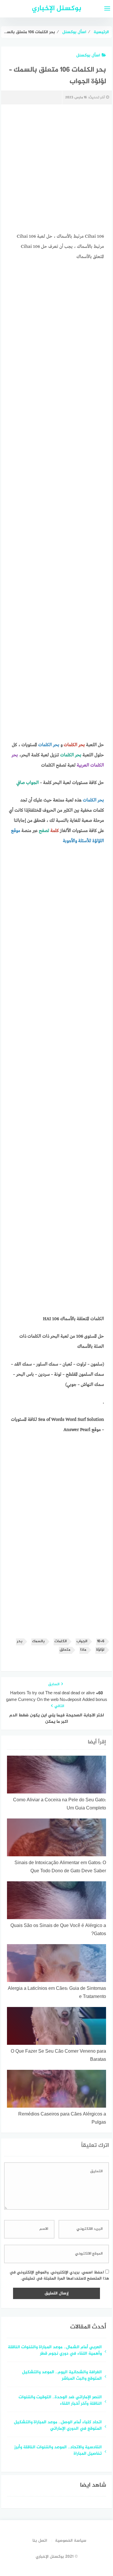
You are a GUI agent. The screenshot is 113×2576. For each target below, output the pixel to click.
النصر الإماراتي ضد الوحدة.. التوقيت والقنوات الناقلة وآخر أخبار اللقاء (60, 2401)
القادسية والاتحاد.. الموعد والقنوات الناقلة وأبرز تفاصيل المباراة (58, 2451)
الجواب (82, 1641)
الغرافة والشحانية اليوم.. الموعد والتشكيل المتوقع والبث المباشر (62, 2376)
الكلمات (61, 1641)
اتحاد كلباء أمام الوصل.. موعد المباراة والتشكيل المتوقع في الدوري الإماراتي (58, 2426)
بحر (20, 1641)
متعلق (65, 1650)
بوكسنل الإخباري (57, 9)
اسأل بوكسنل (88, 55)
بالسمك (38, 1641)
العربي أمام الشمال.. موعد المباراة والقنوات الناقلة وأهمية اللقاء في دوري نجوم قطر (55, 2351)
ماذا (83, 1650)
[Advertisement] (57, 170)
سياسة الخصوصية (71, 2541)
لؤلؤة (100, 1650)
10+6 (101, 1641)
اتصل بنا (40, 2541)
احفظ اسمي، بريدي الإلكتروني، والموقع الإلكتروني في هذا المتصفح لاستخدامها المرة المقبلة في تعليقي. (59, 2275)
